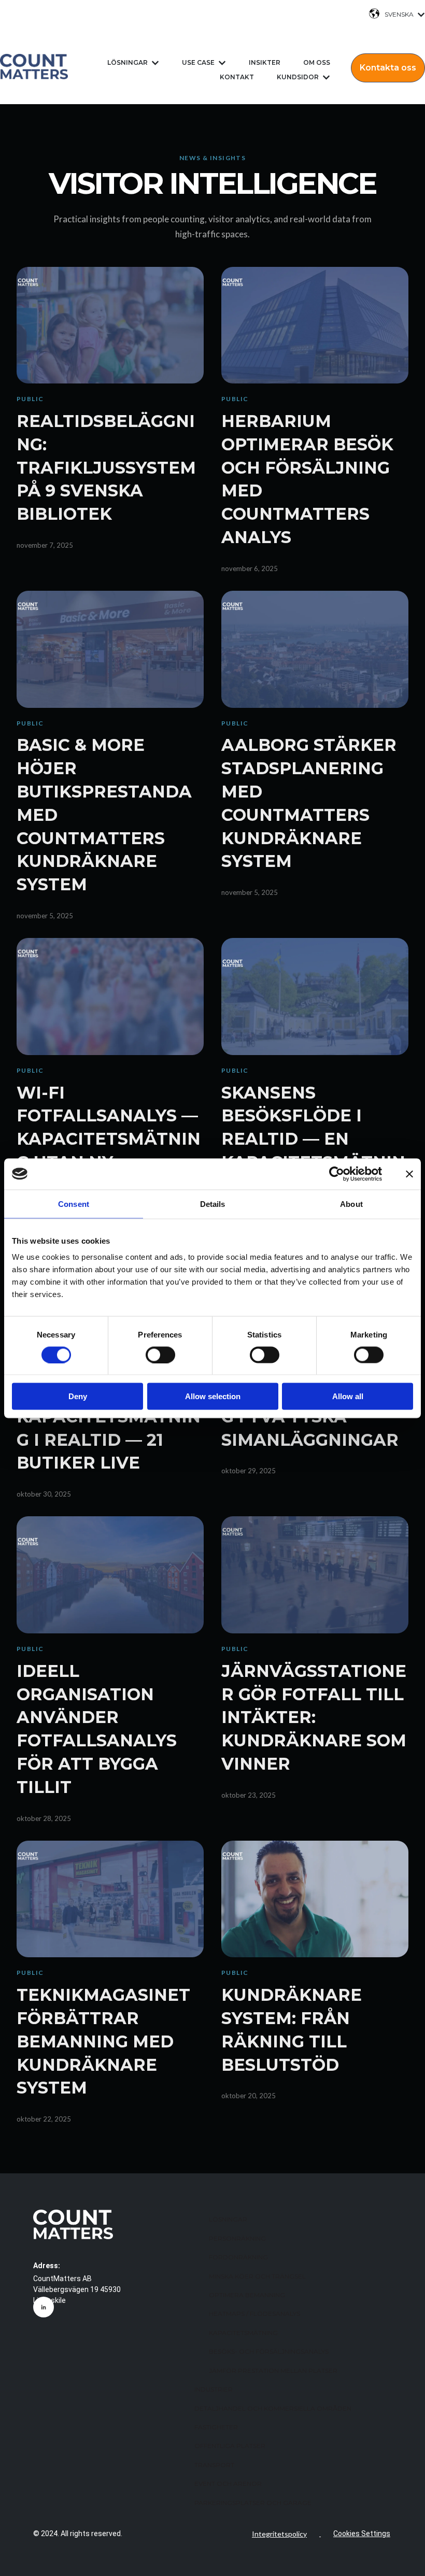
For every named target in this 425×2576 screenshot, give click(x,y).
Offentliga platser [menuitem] (230, 2446)
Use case (198, 62)
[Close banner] (409, 1174)
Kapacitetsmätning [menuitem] (243, 2333)
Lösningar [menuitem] (228, 2219)
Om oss (317, 62)
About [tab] (351, 1204)
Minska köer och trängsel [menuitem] (257, 2276)
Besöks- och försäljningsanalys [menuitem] (269, 2351)
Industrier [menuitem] (214, 2389)
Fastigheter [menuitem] (216, 2427)
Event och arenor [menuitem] (228, 2484)
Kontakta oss (388, 68)
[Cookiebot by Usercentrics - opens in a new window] (337, 1174)
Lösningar (127, 62)
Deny (78, 1396)
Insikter (265, 62)
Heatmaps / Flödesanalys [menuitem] (254, 2314)
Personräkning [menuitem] (237, 2238)
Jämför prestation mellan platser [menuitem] (273, 2371)
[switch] (160, 1355)
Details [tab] (213, 1204)
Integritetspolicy (279, 2534)
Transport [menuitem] (214, 2465)
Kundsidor (298, 77)
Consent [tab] (74, 1204)
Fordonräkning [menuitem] (238, 2257)
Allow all (348, 1396)
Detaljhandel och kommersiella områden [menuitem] (273, 2408)
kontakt (237, 77)
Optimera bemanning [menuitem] (247, 2295)
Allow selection (213, 1396)
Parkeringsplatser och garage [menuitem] (253, 2503)
